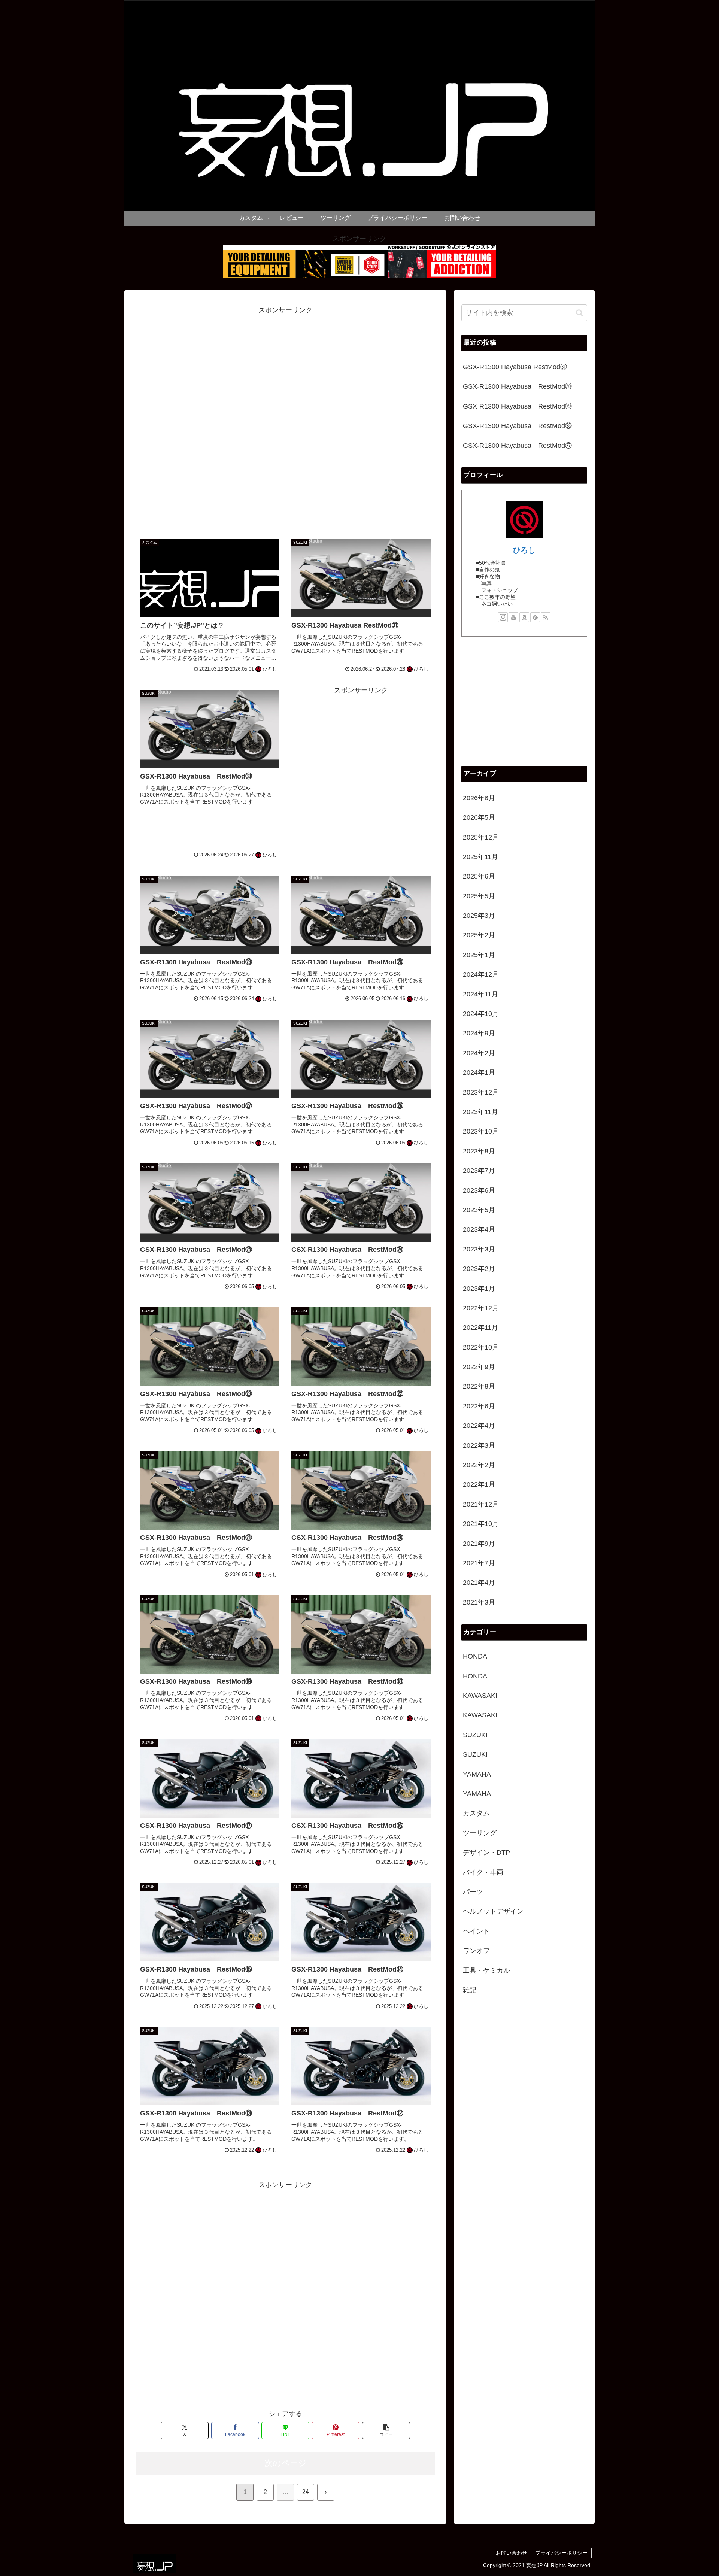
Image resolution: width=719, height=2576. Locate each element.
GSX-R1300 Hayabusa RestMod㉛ (515, 367)
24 (306, 2492)
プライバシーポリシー (561, 2553)
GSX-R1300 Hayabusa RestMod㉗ (517, 446)
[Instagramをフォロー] (503, 617)
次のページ (286, 2463)
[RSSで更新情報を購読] (546, 617)
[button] (386, 2431)
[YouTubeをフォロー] (513, 617)
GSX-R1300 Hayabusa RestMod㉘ (517, 426)
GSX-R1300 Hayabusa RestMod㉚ (517, 386)
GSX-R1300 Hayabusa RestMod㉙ (517, 406)
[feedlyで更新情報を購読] (535, 617)
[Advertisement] (285, 419)
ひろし (524, 550)
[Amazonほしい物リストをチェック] (524, 617)
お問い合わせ (512, 2553)
